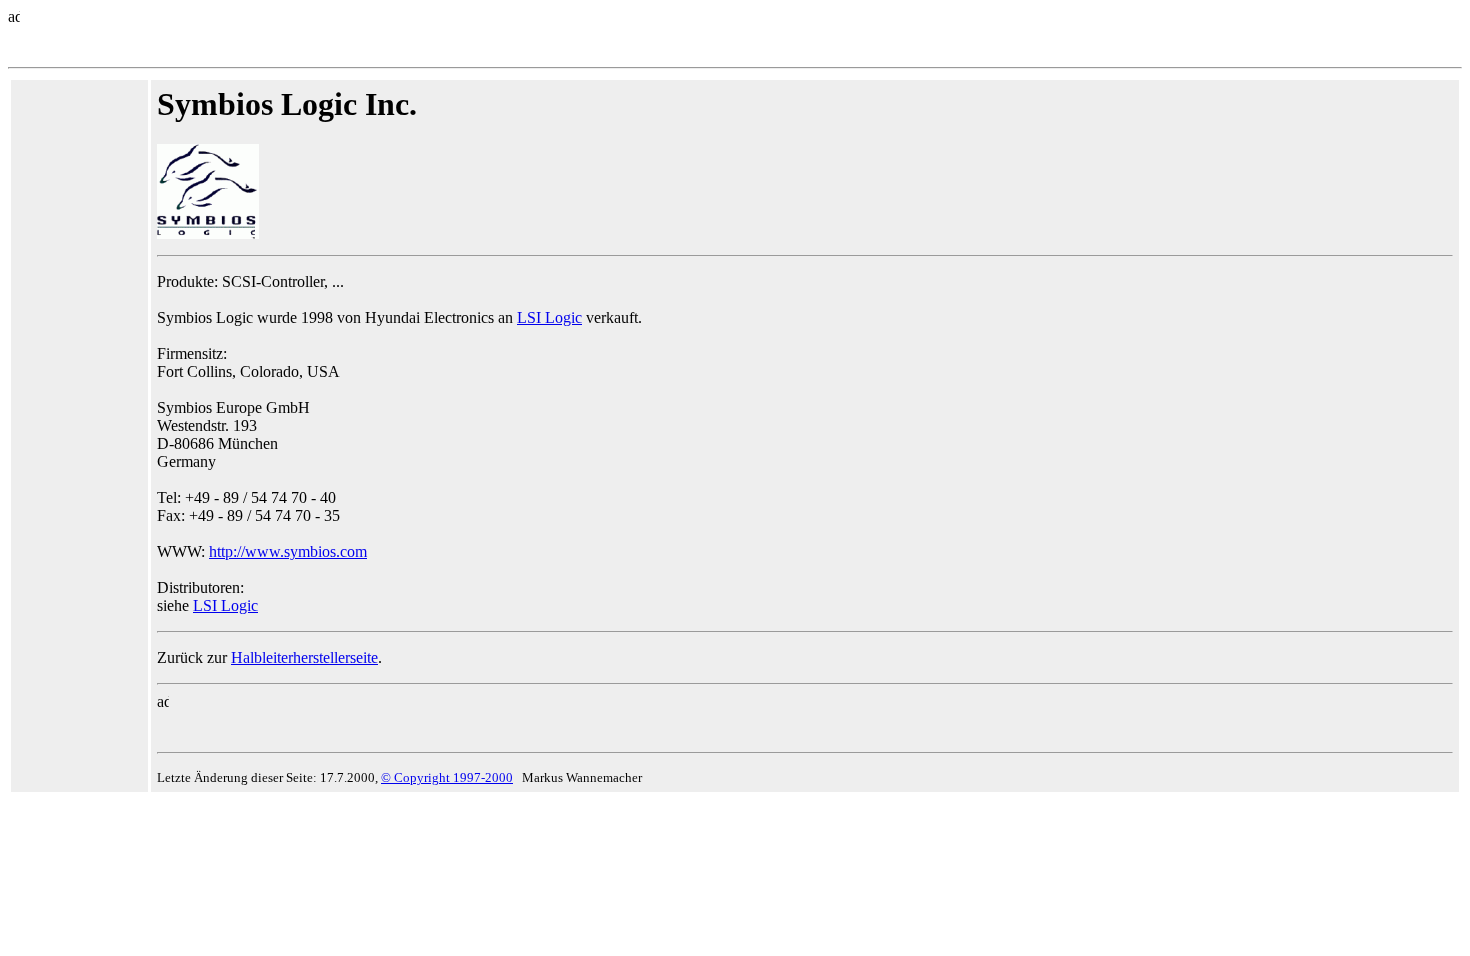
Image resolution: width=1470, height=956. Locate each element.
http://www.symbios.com (288, 551)
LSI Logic (549, 317)
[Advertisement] (77, 386)
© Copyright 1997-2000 (447, 777)
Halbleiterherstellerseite (304, 657)
